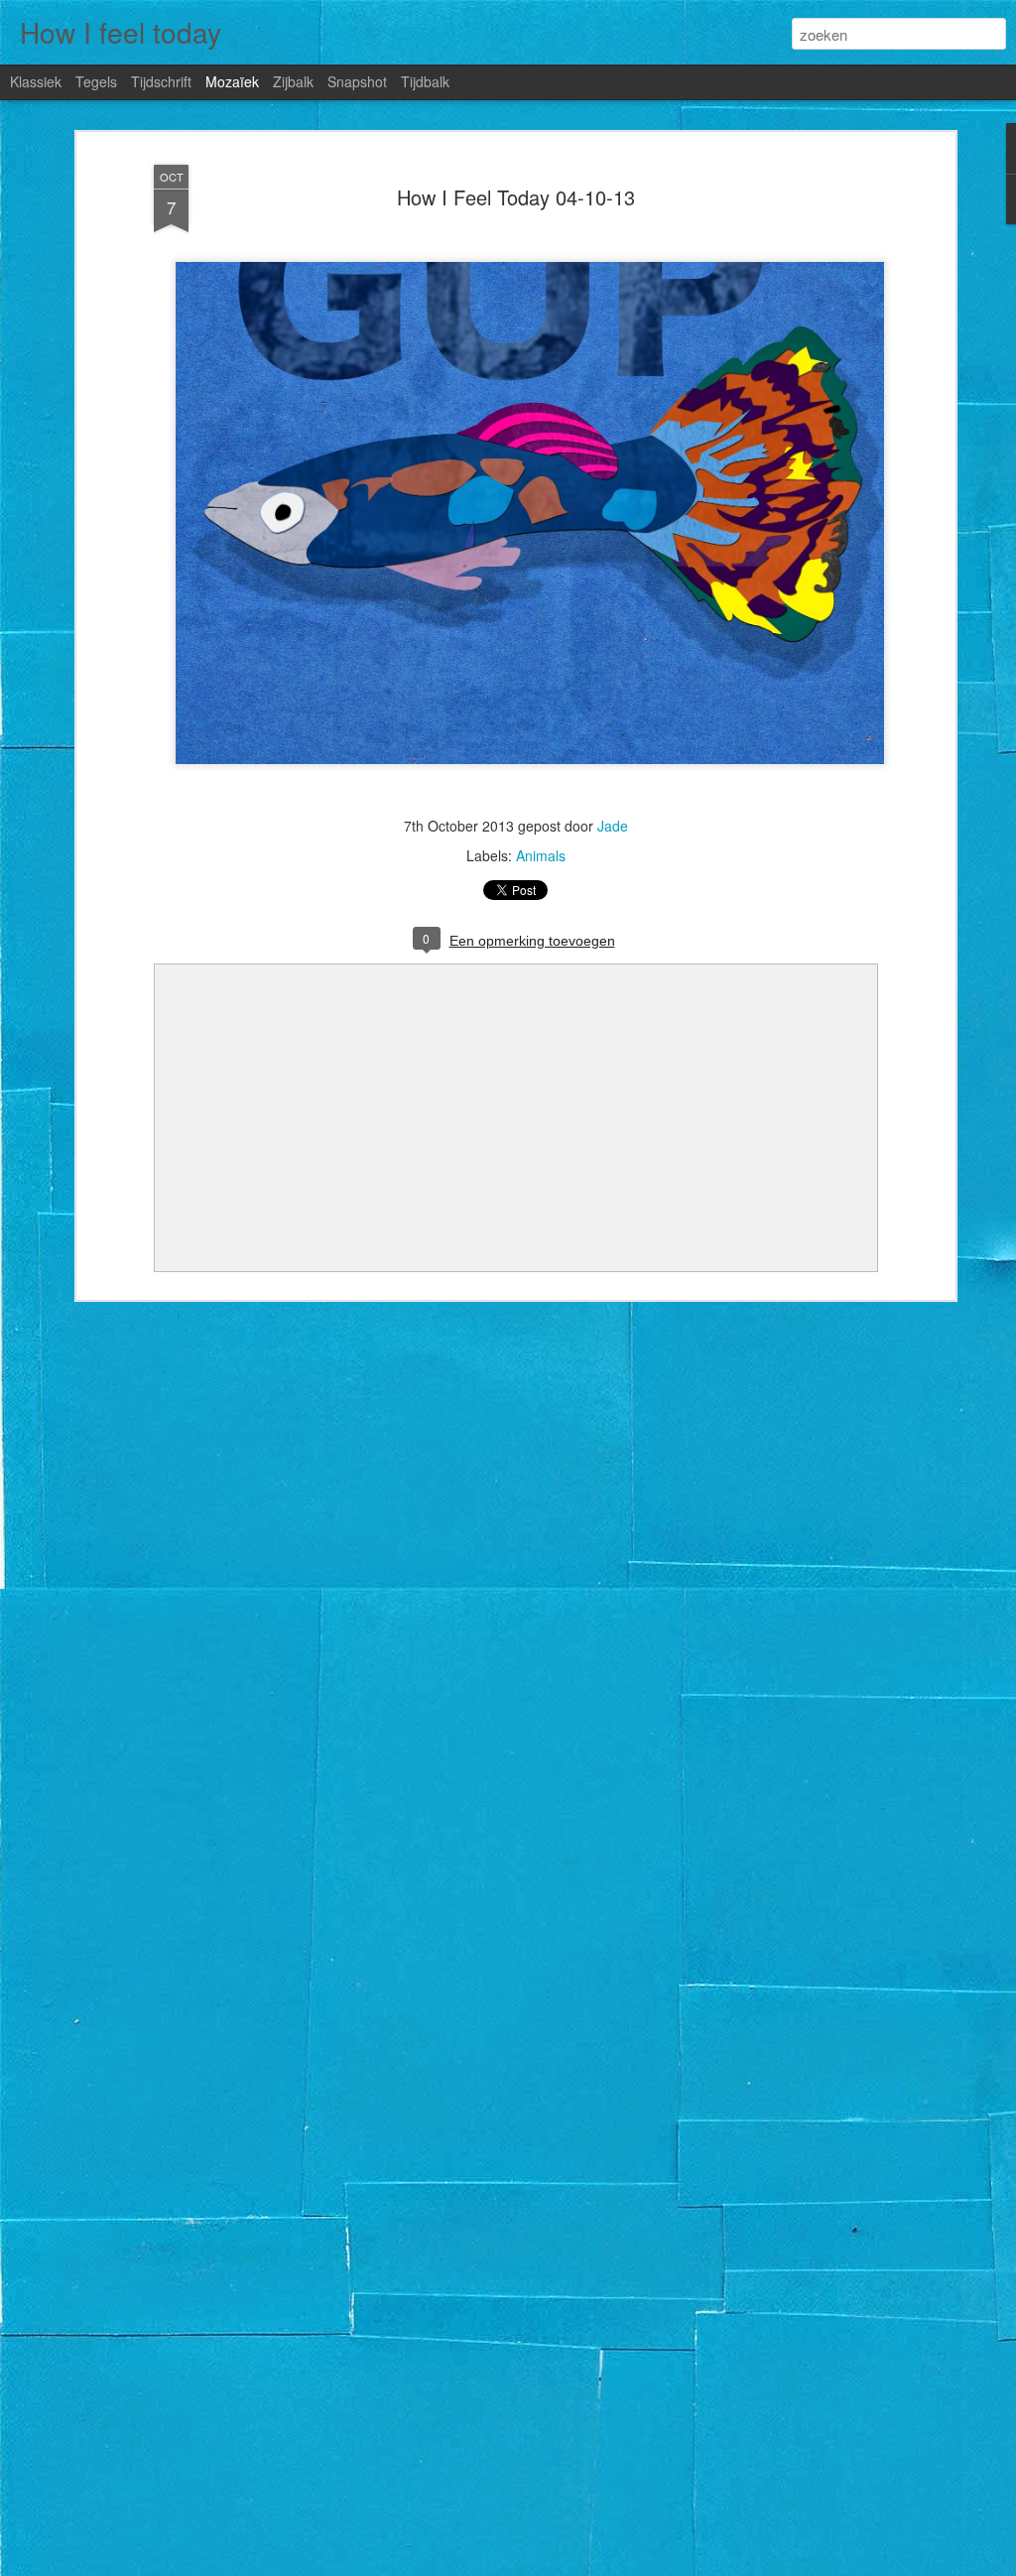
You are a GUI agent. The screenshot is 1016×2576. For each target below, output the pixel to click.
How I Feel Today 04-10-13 (516, 197)
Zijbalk (293, 81)
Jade (613, 826)
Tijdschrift (161, 81)
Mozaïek (232, 81)
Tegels (96, 81)
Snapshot (357, 81)
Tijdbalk (425, 81)
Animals (541, 855)
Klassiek (36, 81)
